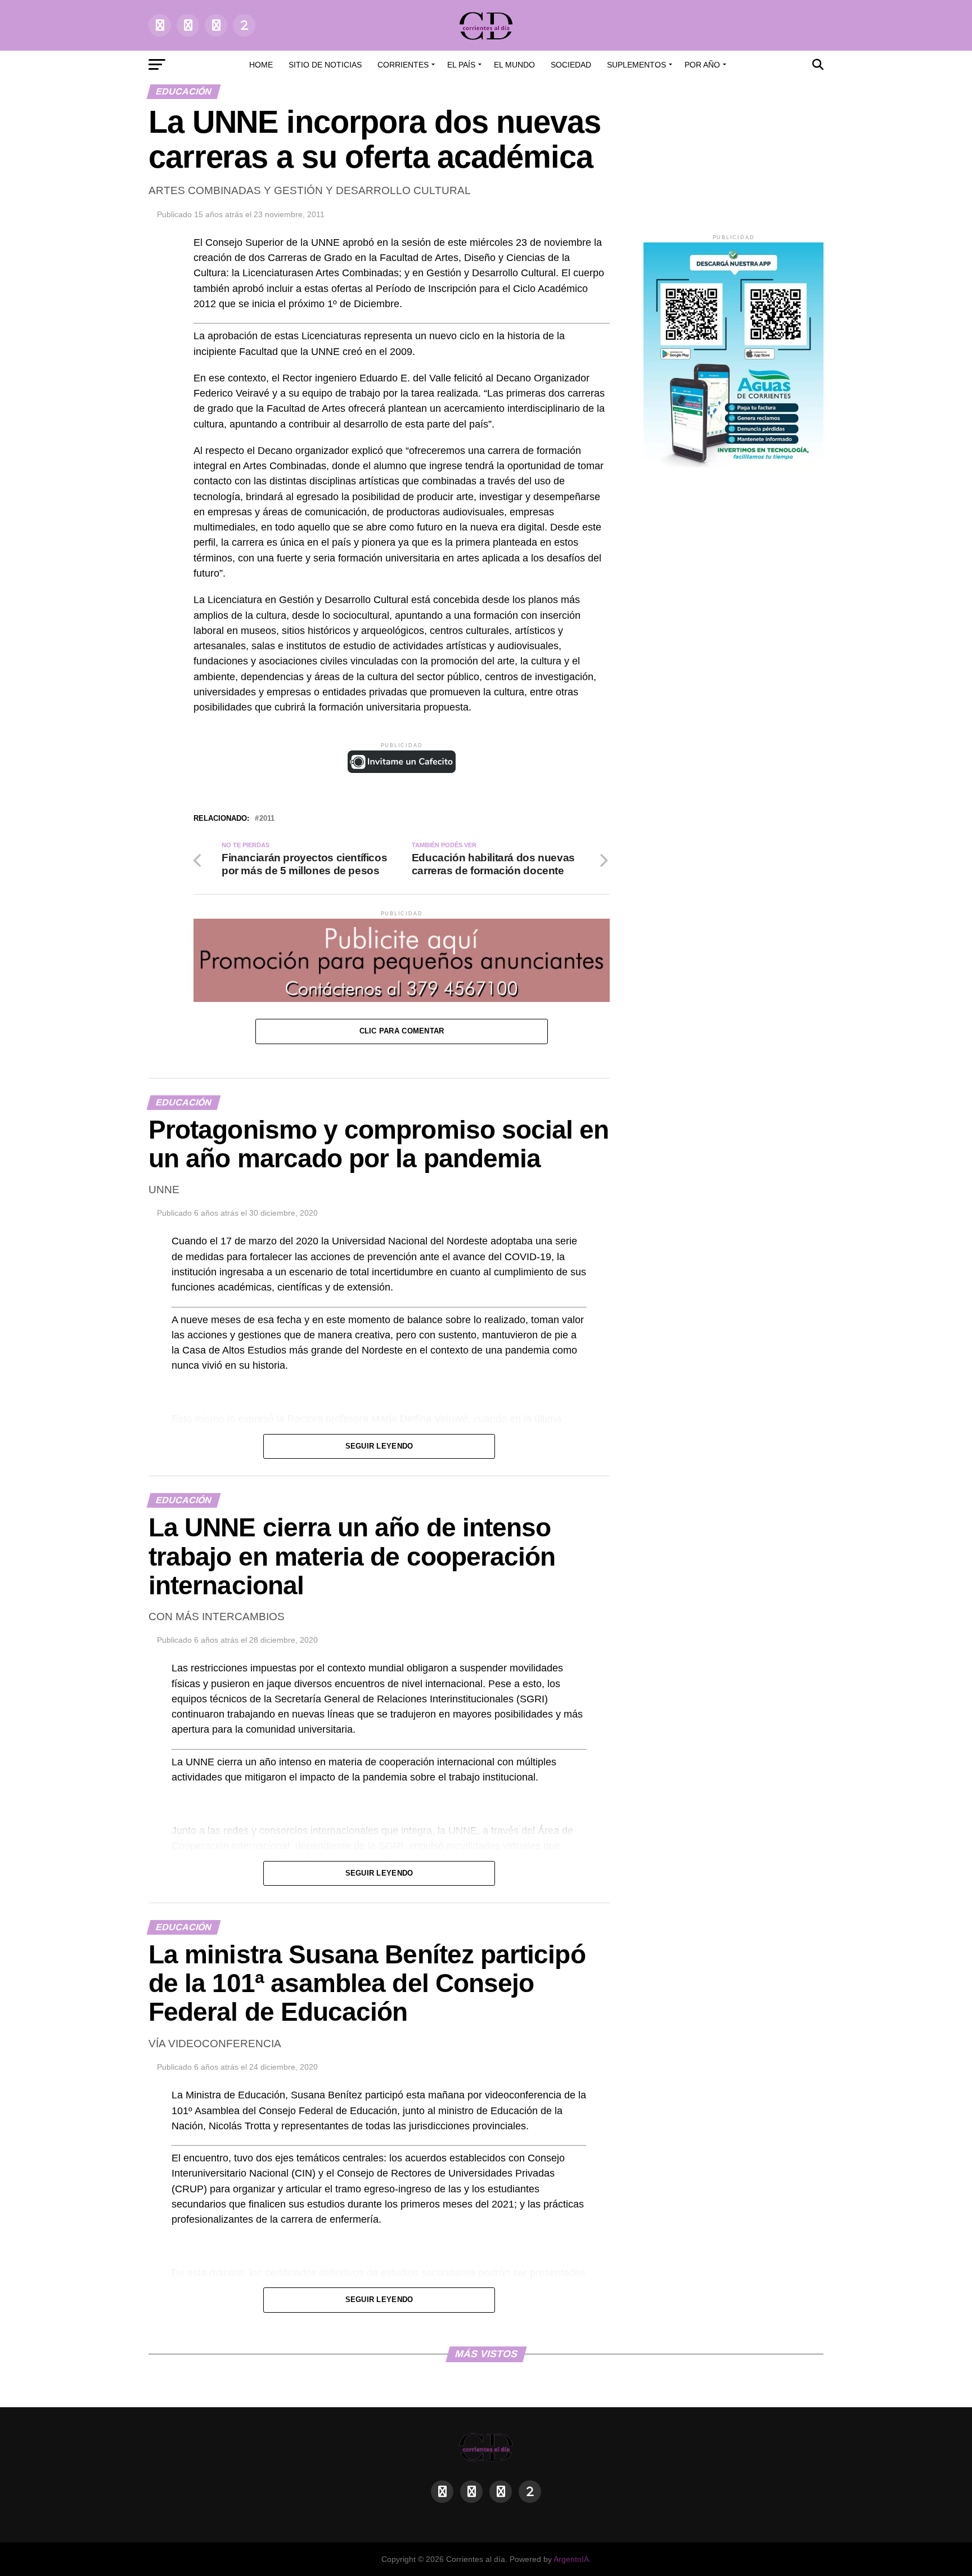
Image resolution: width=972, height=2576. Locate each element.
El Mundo (514, 65)
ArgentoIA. (572, 2559)
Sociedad (571, 65)
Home (261, 65)
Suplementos (636, 65)
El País (461, 65)
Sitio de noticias (325, 65)
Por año (702, 65)
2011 (267, 819)
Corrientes (403, 65)
